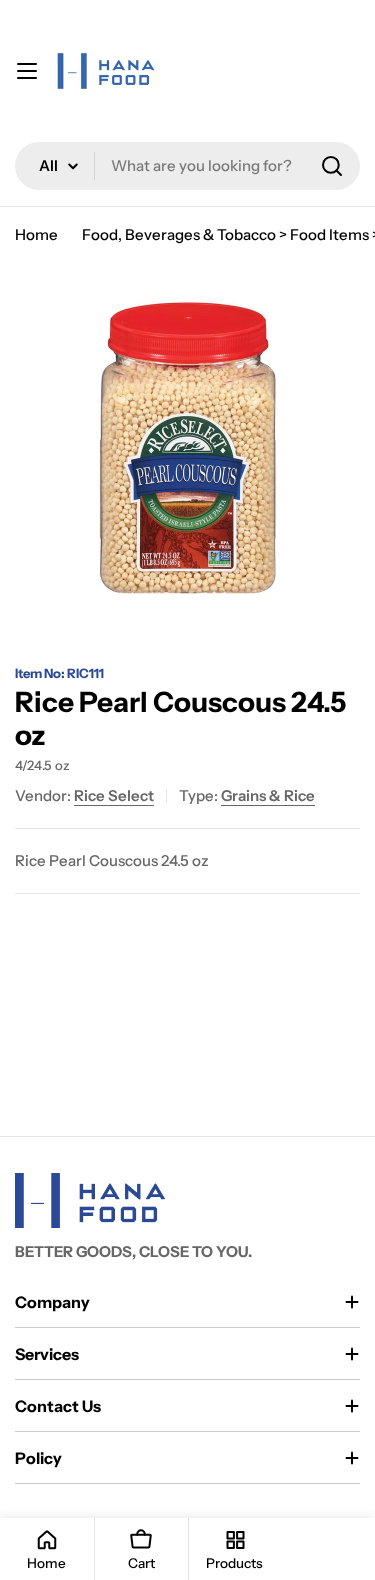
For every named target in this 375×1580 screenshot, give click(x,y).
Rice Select (114, 795)
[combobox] (187, 166)
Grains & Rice (268, 795)
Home (36, 234)
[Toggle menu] (27, 71)
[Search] (332, 166)
